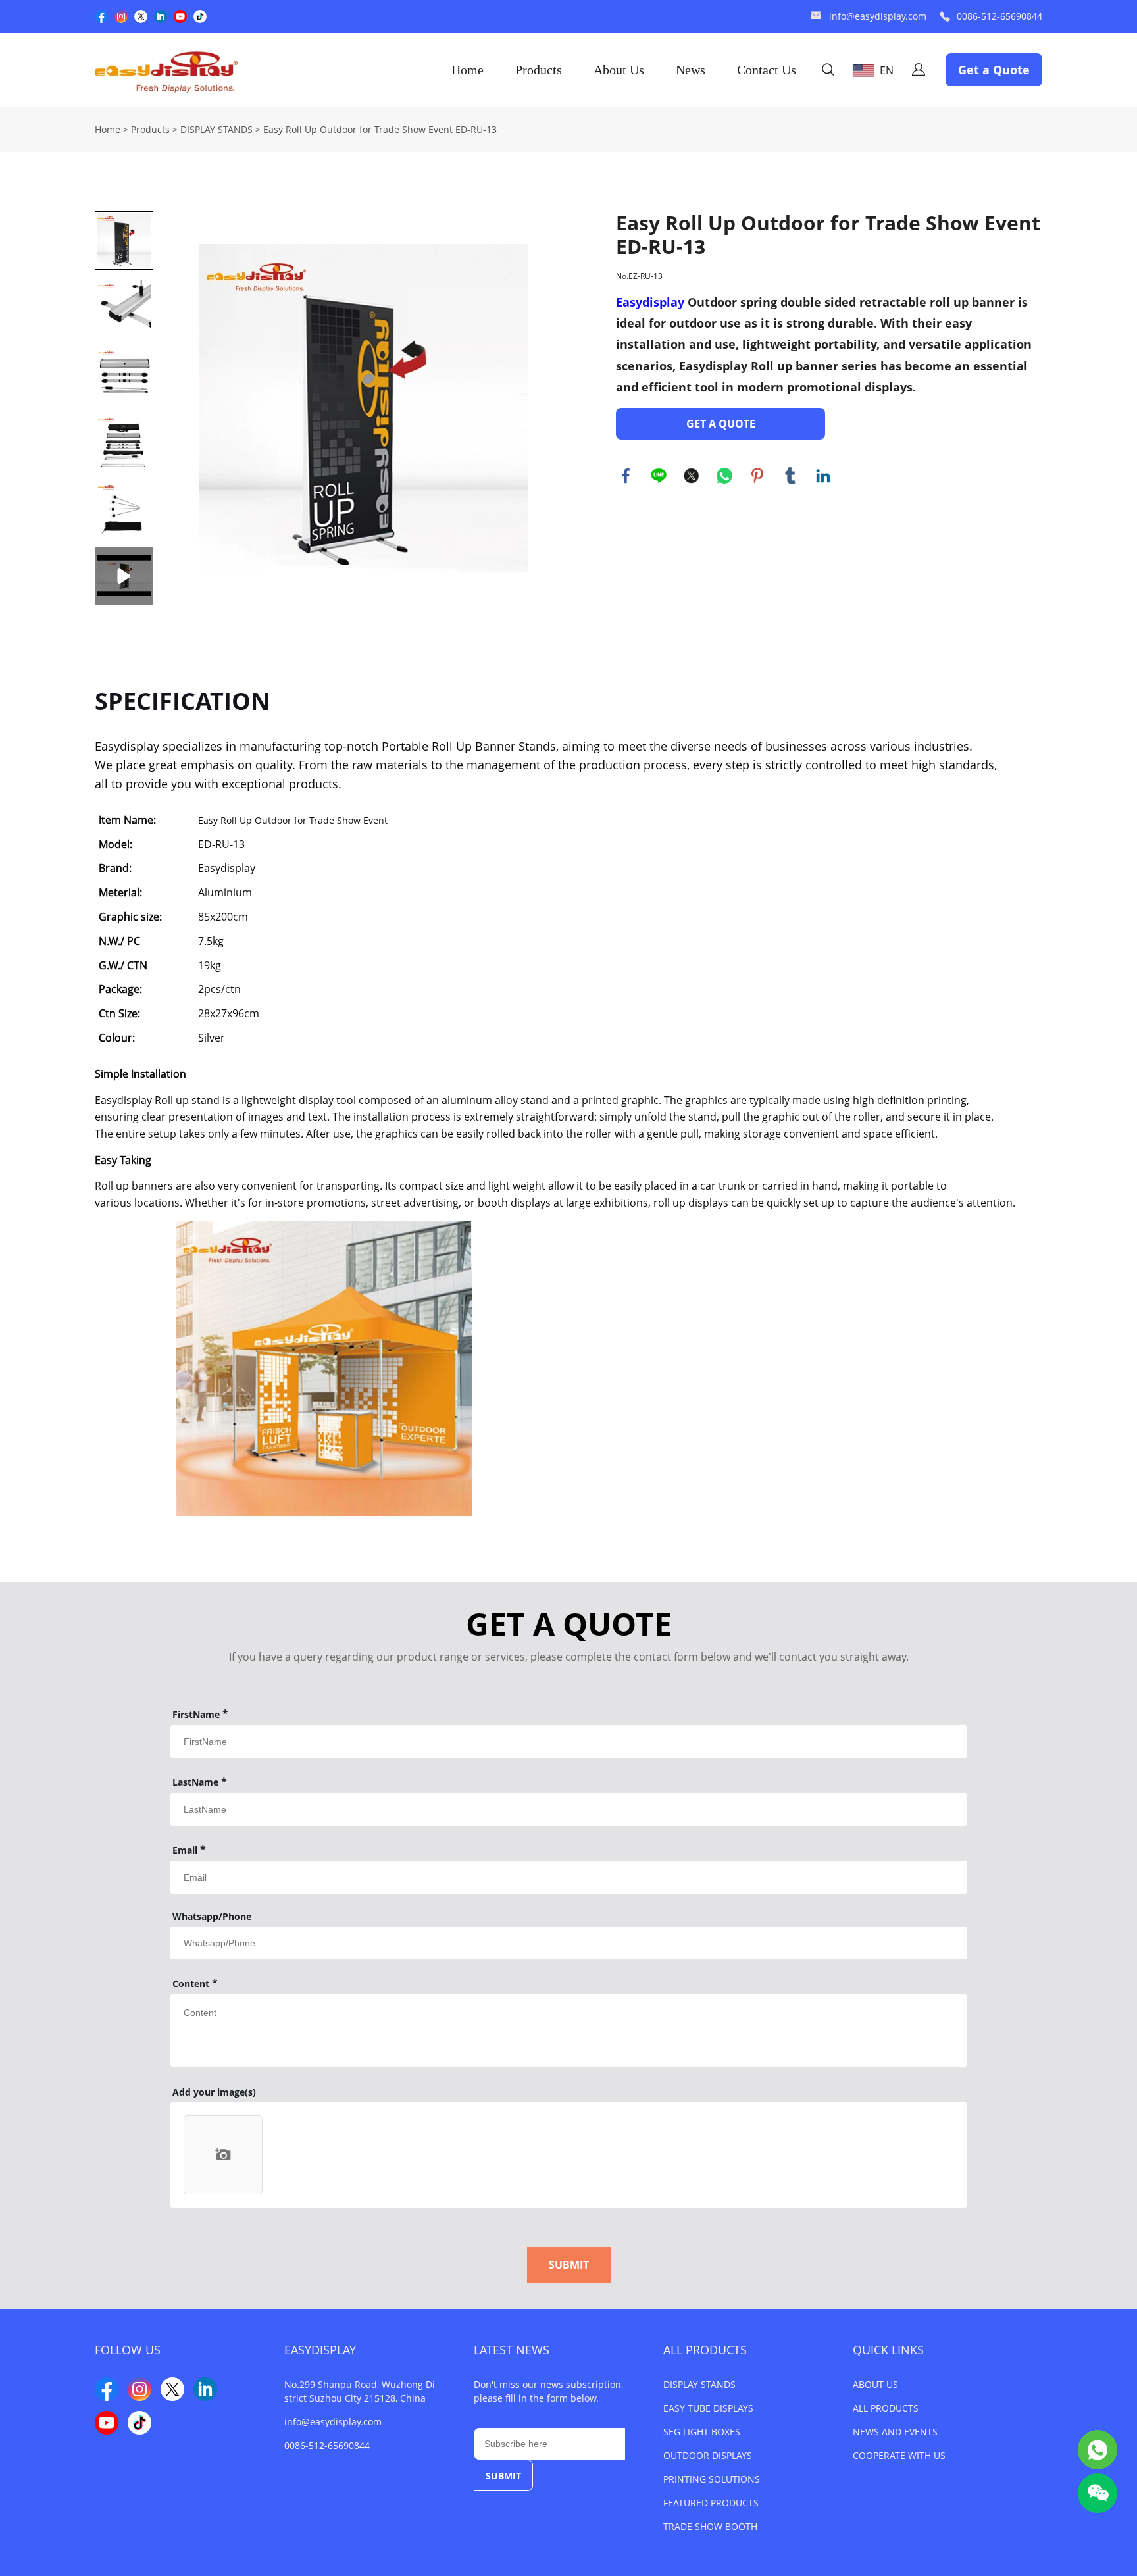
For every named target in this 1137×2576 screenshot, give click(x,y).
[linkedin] (161, 16)
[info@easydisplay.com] (816, 17)
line (659, 476)
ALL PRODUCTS (705, 2350)
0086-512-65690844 (999, 16)
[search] (828, 71)
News (691, 70)
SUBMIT (569, 2265)
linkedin (823, 476)
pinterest (757, 476)
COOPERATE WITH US (899, 2455)
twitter (692, 476)
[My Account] (919, 70)
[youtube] (180, 16)
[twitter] (141, 16)
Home (467, 70)
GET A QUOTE (721, 424)
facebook (626, 476)
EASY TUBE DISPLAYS (708, 2408)
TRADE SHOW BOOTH (710, 2526)
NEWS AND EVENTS (895, 2432)
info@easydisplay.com (878, 16)
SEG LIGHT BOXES (702, 2432)
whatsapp (724, 476)
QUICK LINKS (888, 2350)
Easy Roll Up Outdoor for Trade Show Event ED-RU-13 (380, 129)
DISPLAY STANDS (216, 129)
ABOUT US (875, 2384)
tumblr (790, 476)
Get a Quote (994, 70)
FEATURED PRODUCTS (711, 2503)
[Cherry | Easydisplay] (1098, 2450)
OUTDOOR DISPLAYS (708, 2455)
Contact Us (767, 70)
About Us (619, 70)
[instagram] (121, 16)
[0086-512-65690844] (945, 17)
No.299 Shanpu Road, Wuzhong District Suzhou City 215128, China (360, 2391)
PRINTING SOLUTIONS (712, 2479)
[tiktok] (200, 16)
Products (539, 70)
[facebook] (101, 16)
